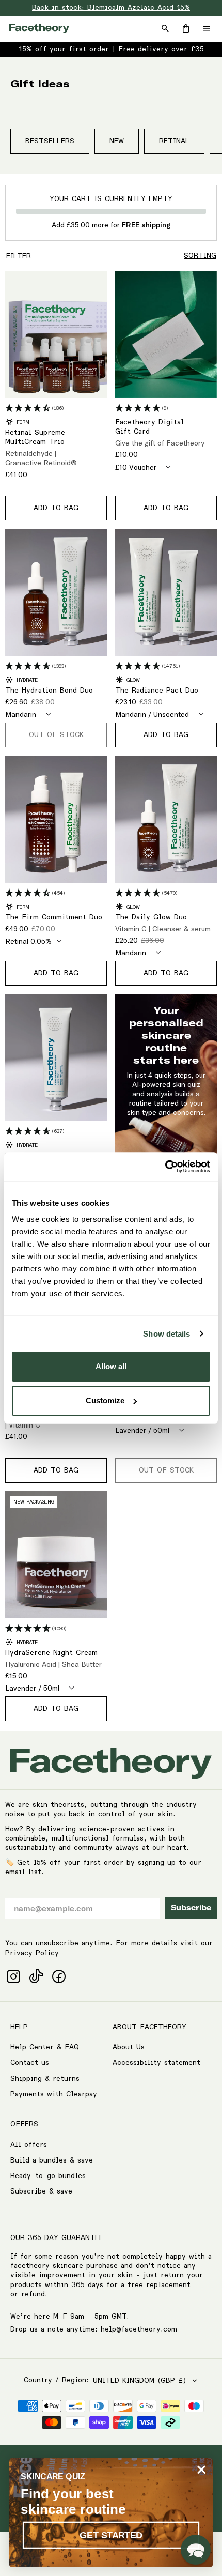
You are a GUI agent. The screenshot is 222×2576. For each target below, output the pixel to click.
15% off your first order (64, 49)
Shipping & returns (45, 2079)
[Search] (165, 28)
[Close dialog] (202, 2470)
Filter (18, 256)
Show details (166, 1334)
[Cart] (186, 28)
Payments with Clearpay (54, 2094)
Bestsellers (50, 141)
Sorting (200, 256)
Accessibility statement (156, 2063)
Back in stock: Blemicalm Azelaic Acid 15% (111, 8)
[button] (196, 2550)
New (117, 141)
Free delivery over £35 (161, 49)
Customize (105, 1400)
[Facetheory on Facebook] (59, 1976)
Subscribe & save (41, 2191)
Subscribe (191, 1908)
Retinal (174, 141)
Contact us (30, 2063)
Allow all (111, 1366)
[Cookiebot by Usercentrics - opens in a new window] (165, 1167)
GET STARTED (111, 2535)
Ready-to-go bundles (48, 2176)
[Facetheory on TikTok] (36, 1976)
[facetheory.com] (39, 28)
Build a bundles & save (52, 2160)
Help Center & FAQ (45, 2047)
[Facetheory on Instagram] (13, 1976)
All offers (29, 2145)
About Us (129, 2047)
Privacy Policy (32, 1953)
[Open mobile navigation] (207, 28)
